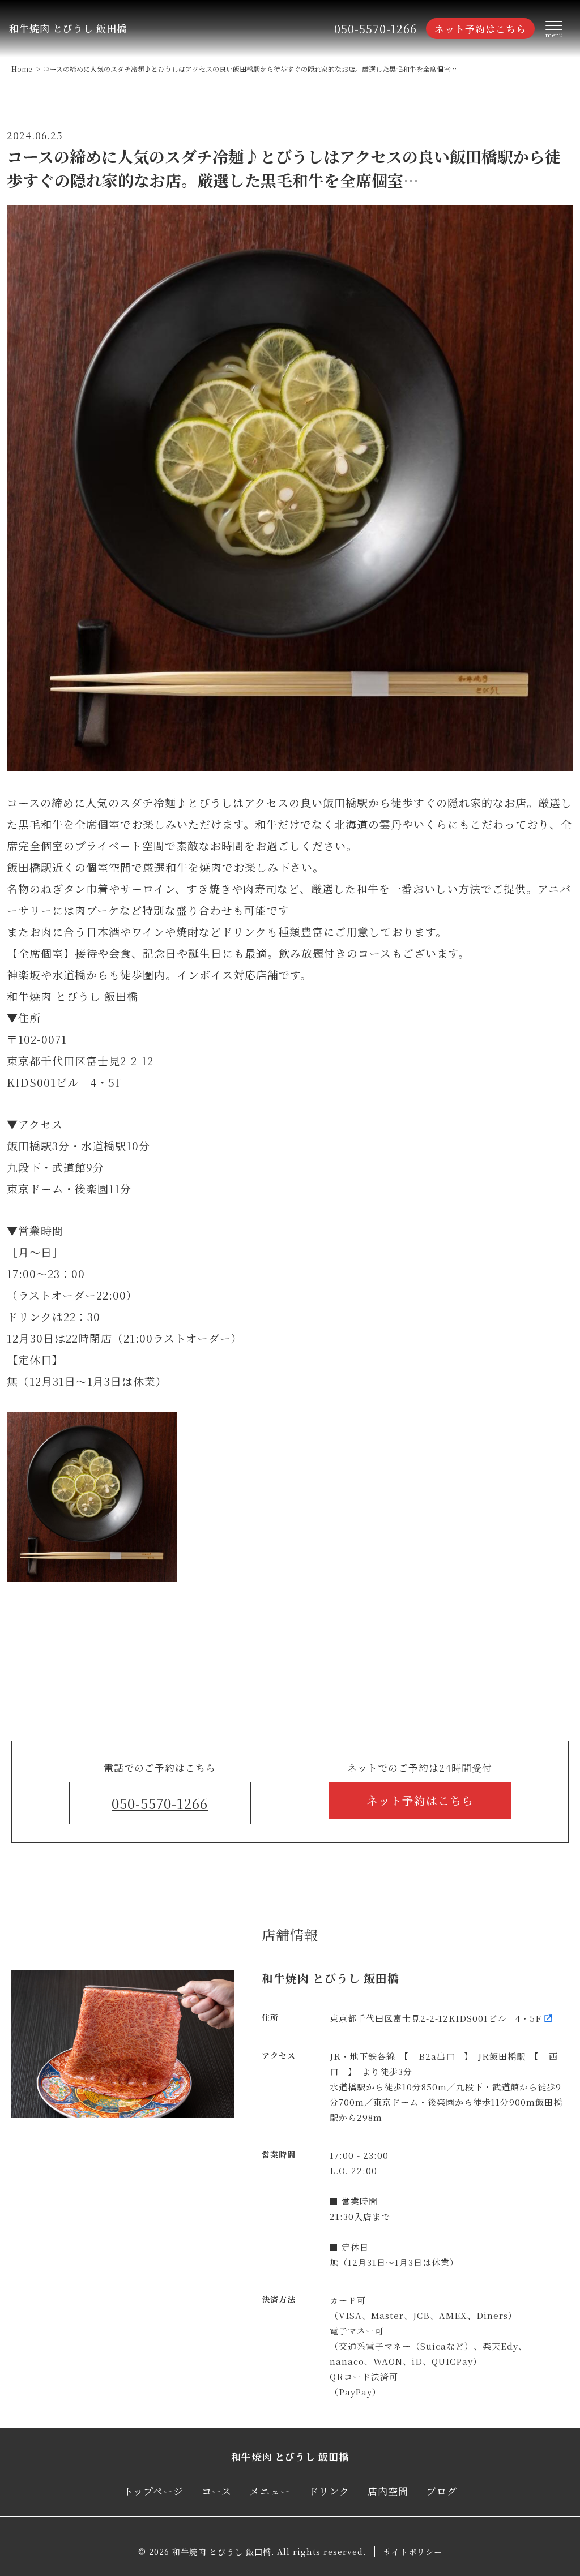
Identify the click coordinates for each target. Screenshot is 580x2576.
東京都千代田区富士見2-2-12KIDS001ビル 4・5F (436, 2018)
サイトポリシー (413, 2552)
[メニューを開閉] (554, 29)
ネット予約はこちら (480, 29)
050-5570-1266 (376, 29)
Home (22, 69)
